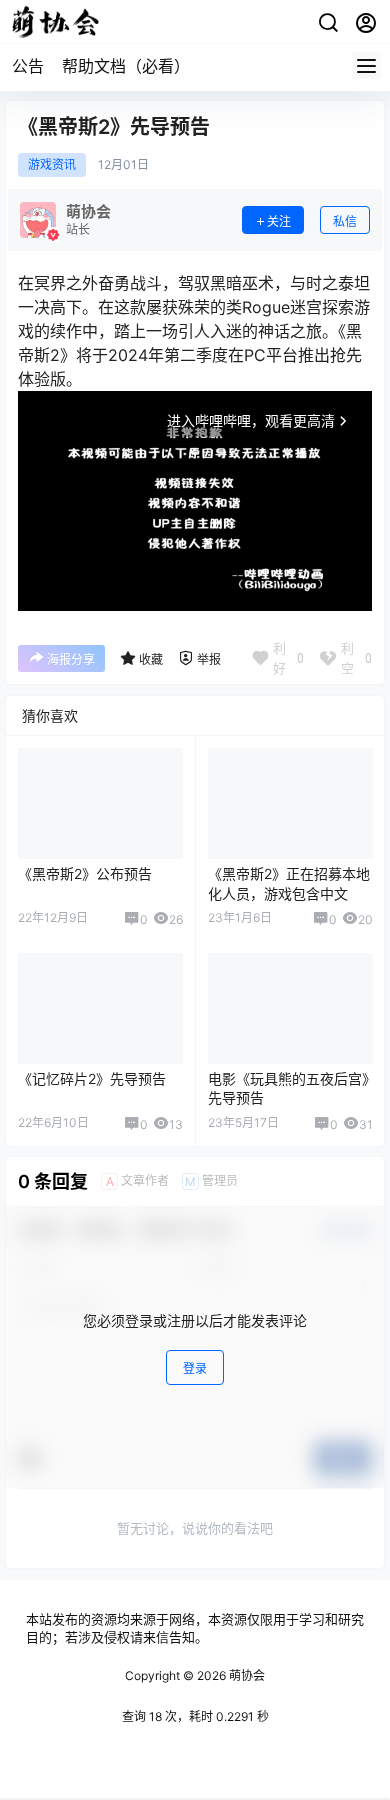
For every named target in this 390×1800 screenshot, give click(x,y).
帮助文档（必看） (126, 66)
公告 (28, 66)
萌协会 (245, 1675)
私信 (345, 221)
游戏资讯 (52, 165)
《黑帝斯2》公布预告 (85, 873)
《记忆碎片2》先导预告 (92, 1078)
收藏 (151, 659)
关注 (279, 221)
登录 (195, 1368)
